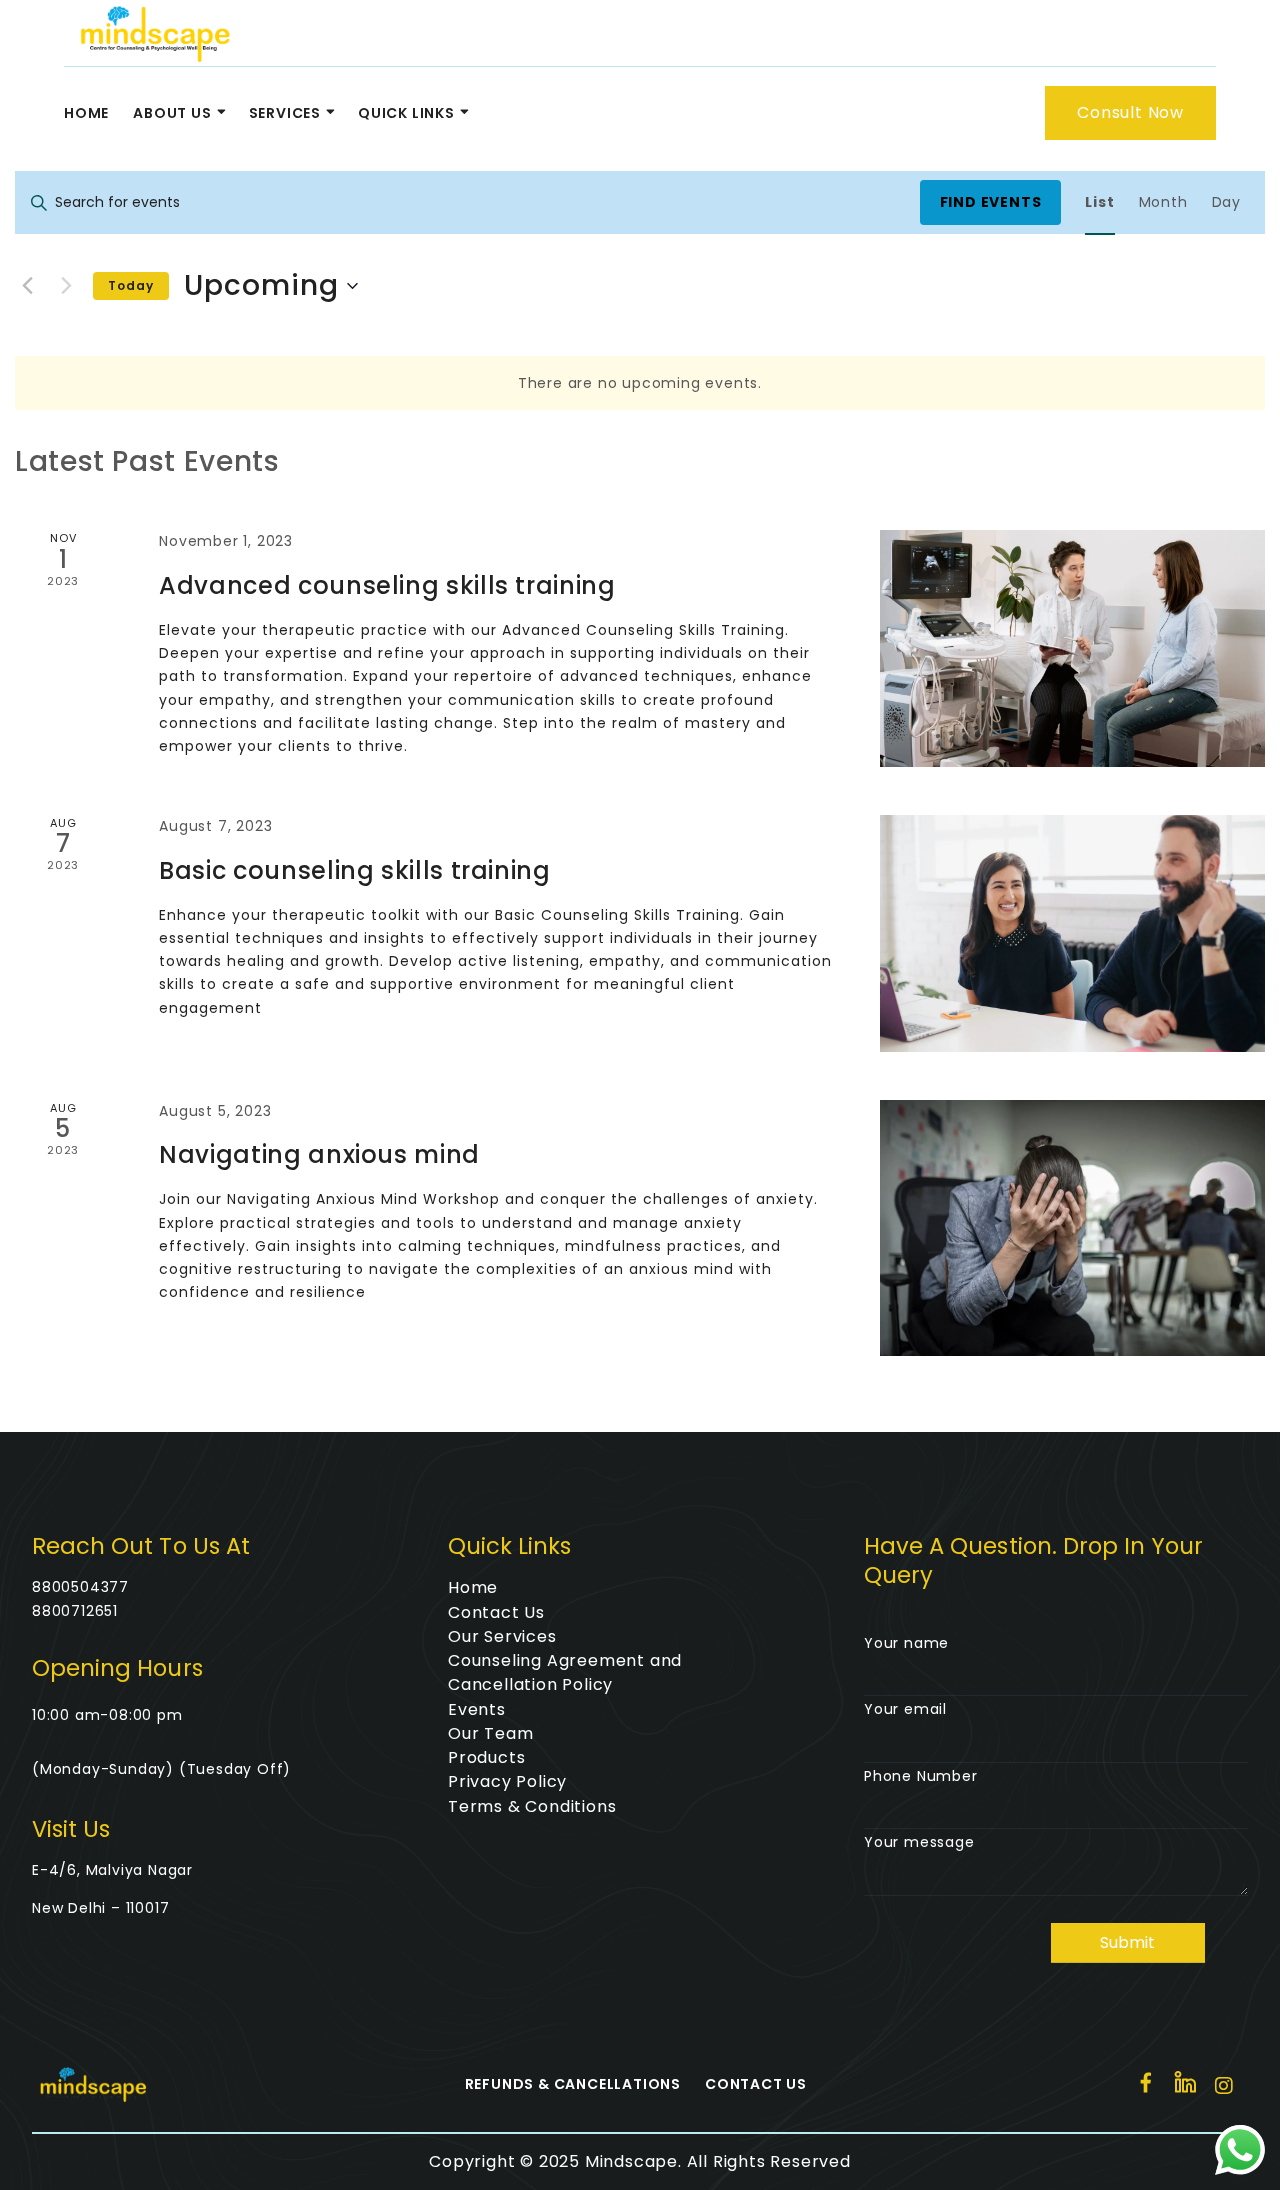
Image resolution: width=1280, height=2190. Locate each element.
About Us (172, 113)
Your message (919, 1842)
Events (477, 1709)
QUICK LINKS (406, 113)
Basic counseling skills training (354, 870)
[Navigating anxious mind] (1072, 1228)
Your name (906, 1643)
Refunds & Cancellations (573, 2084)
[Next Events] (66, 286)
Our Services (502, 1636)
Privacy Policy (507, 1781)
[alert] (640, 383)
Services (285, 113)
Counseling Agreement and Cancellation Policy (565, 1672)
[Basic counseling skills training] (1072, 933)
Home (86, 113)
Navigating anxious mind (319, 1154)
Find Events (991, 202)
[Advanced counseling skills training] (1072, 648)
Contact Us (496, 1612)
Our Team (490, 1733)
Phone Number (921, 1776)
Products (486, 1757)
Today (131, 285)
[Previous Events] (27, 286)
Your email (905, 1709)
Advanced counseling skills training (387, 585)
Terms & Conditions (532, 1806)
